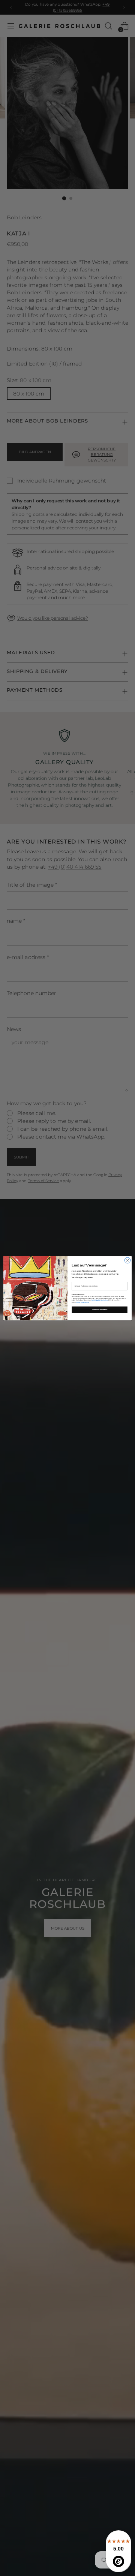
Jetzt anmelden (100, 1309)
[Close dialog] (127, 1260)
